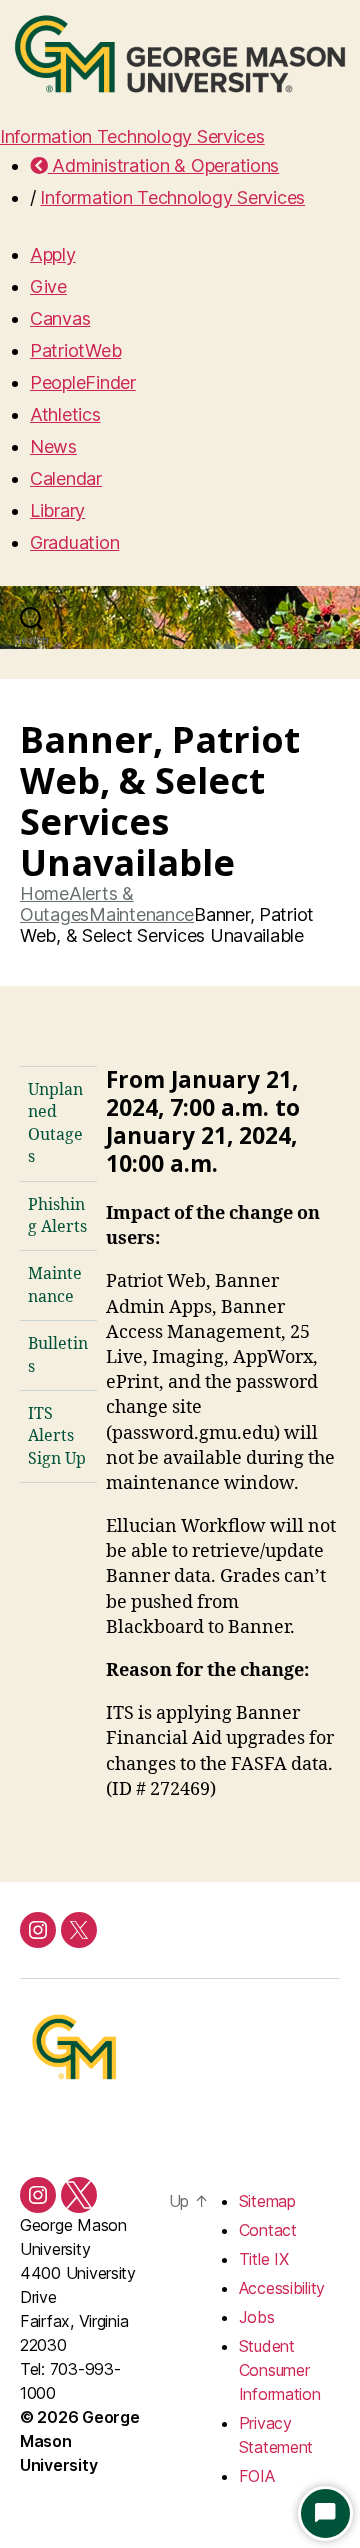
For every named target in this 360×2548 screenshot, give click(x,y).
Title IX (264, 2259)
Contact (268, 2230)
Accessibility (282, 2288)
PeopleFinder (83, 382)
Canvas (60, 318)
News (53, 446)
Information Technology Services (132, 136)
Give (48, 286)
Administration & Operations (163, 165)
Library (57, 510)
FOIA (257, 2476)
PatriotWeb (75, 350)
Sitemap (267, 2201)
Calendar (66, 478)
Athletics (65, 414)
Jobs (257, 2317)
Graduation (74, 542)
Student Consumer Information (280, 2370)
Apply (53, 254)
